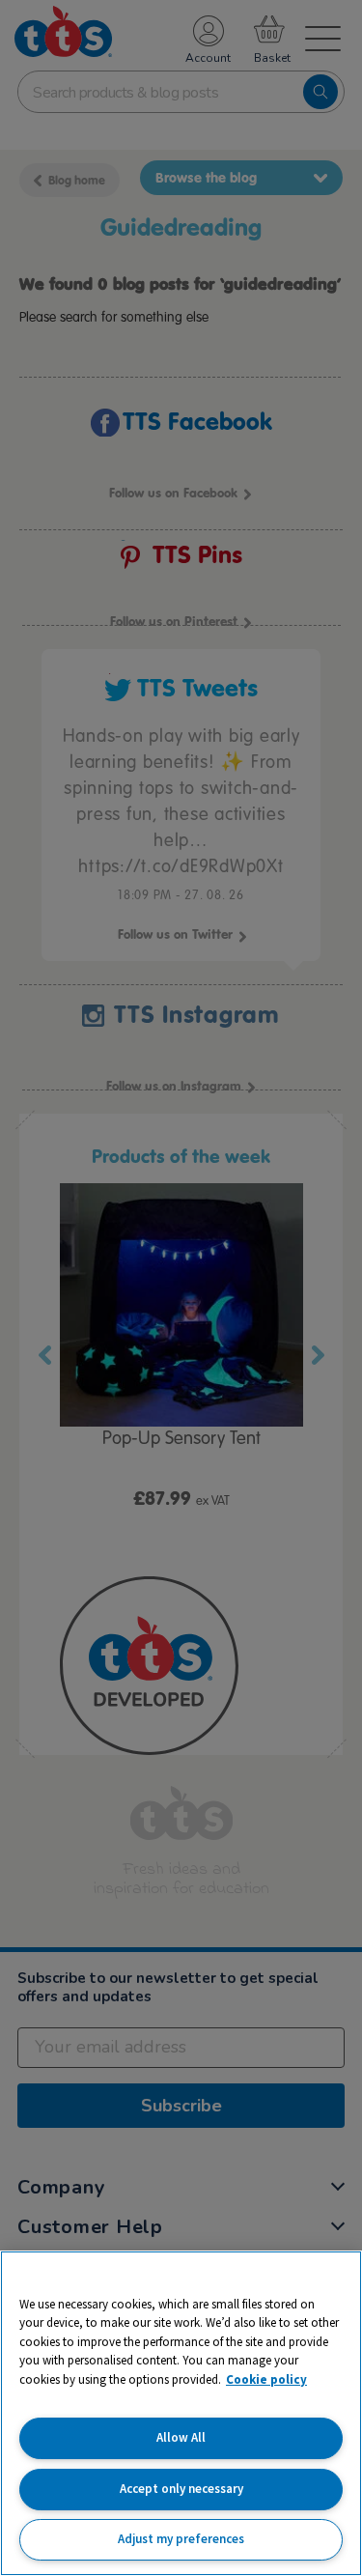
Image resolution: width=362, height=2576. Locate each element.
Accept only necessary (181, 2489)
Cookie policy (266, 2379)
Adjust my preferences (181, 2539)
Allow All (181, 2437)
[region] (181, 2413)
